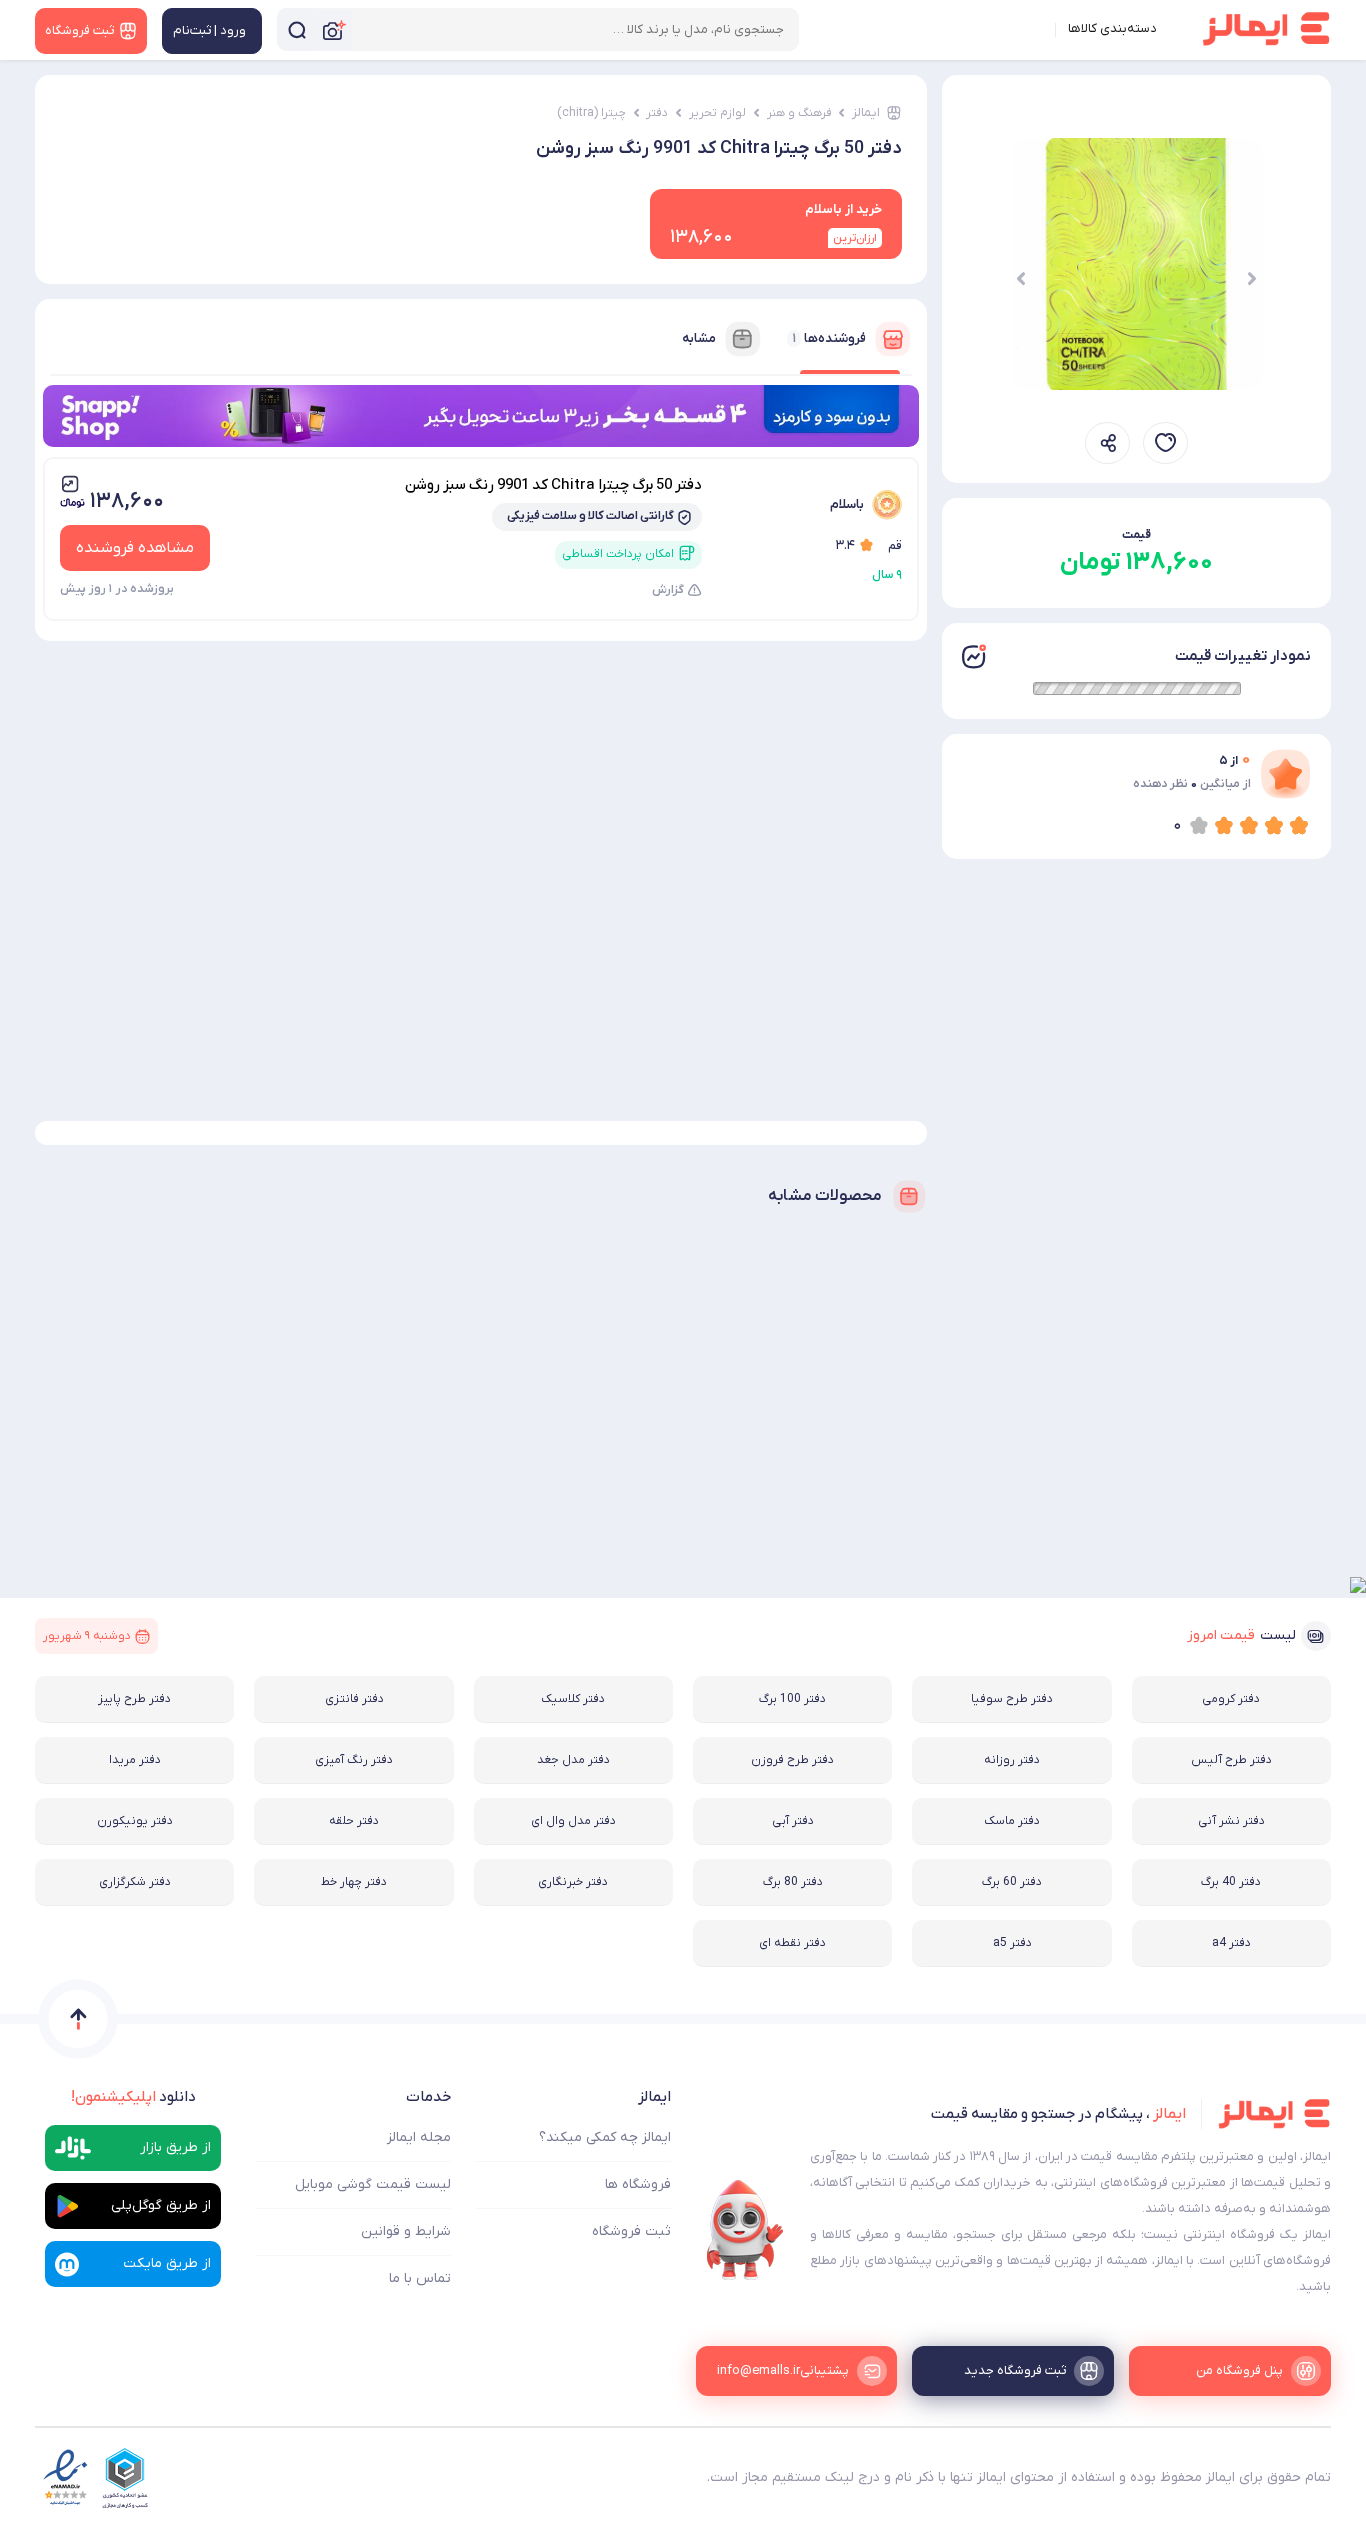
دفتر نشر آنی (1231, 1821)
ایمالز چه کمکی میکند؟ (605, 2137)
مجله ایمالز (419, 2137)
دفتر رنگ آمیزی (354, 1760)
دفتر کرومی (1231, 1699)
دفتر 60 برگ (1012, 1882)
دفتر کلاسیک (573, 1699)
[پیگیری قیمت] (1165, 443)
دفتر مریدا (135, 1760)
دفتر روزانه (1012, 1760)
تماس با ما (420, 2278)
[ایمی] (745, 2230)
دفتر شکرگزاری (135, 1882)
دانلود (133, 2097)
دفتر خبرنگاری (573, 1882)
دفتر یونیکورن (135, 1821)
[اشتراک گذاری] (1107, 443)
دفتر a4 (1231, 1943)
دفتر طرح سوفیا (1012, 1699)
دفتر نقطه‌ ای (792, 1943)
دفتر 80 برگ (793, 1882)
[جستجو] (297, 29)
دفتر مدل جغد (573, 1760)
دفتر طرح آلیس (1231, 1760)
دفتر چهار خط (354, 1882)
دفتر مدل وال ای (573, 1821)
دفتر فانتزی (354, 1699)
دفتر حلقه (354, 1821)
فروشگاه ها (638, 2184)
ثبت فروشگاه (631, 2231)
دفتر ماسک (1012, 1821)
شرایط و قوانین (406, 2231)
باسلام (847, 504)
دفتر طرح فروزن (792, 1760)
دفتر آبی (793, 1821)
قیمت (1136, 535)
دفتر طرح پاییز (134, 1699)
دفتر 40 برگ (1231, 1882)
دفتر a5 (1012, 1943)
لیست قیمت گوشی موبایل (373, 2184)
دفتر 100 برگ (792, 1699)
